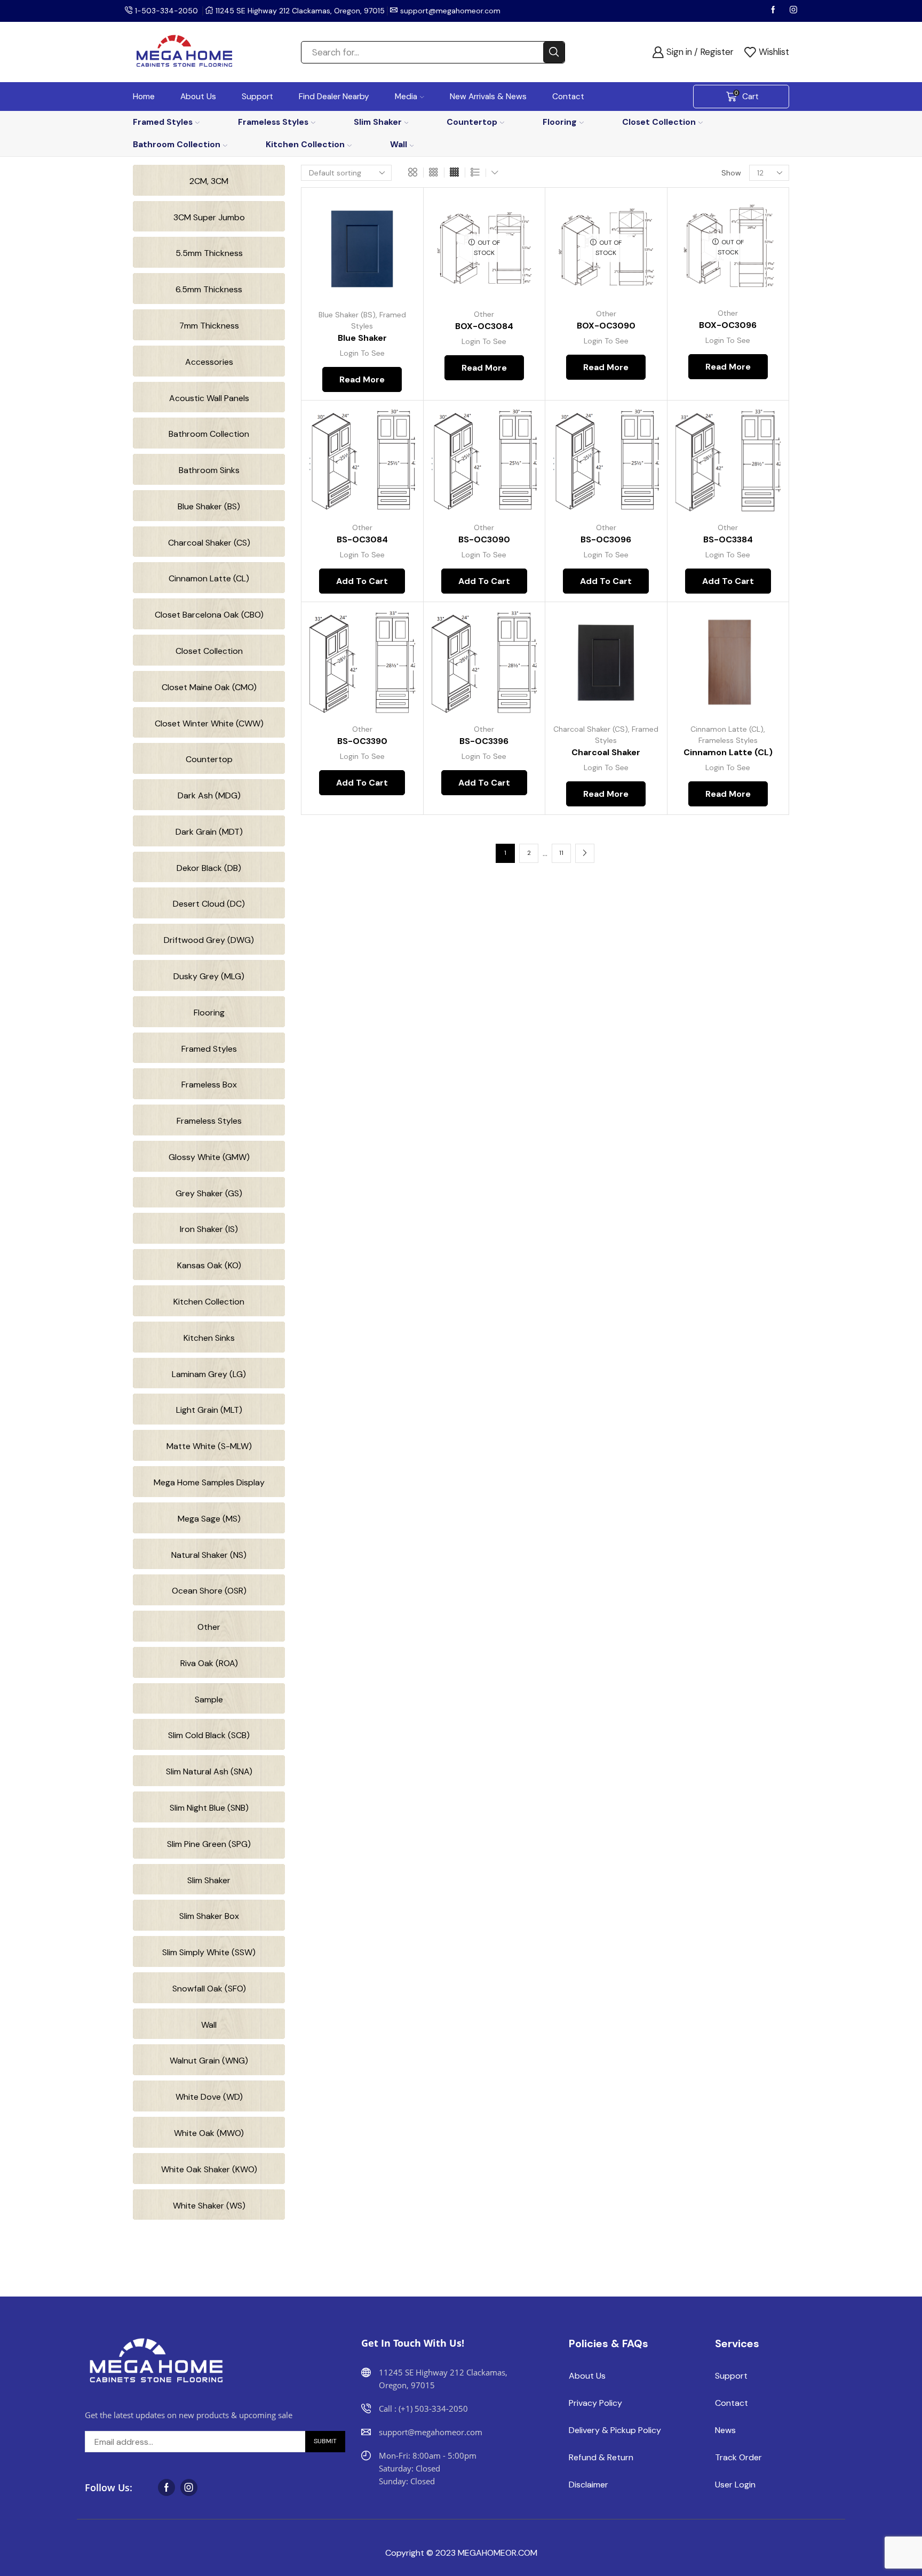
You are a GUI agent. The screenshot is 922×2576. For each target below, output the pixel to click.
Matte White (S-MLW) (209, 1446)
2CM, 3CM (209, 181)
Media (406, 97)
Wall (399, 144)
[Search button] (554, 52)
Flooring (560, 122)
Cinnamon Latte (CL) (727, 729)
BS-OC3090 (484, 539)
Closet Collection (659, 122)
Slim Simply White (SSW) (209, 1952)
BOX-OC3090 (606, 326)
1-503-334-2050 (166, 11)
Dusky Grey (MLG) (209, 976)
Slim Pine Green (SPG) (209, 1844)
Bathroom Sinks (209, 470)
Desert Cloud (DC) (209, 904)
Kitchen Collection (305, 144)
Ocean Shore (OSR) (209, 1591)
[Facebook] (774, 11)
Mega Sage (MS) (209, 1519)
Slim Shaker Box (209, 1916)
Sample (209, 1699)
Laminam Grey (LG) (209, 1374)
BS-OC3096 (606, 539)
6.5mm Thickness (209, 289)
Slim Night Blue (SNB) (209, 1808)
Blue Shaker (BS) (347, 315)
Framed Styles (163, 122)
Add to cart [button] (395, 467)
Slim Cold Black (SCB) (209, 1735)
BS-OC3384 (728, 539)
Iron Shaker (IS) (209, 1229)
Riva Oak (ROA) (209, 1663)
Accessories (209, 362)
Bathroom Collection (177, 144)
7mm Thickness (209, 326)
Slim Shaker (378, 122)
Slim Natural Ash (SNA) (209, 1771)
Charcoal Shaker (606, 752)
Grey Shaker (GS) (209, 1193)
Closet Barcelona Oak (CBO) (209, 615)
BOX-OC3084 (484, 326)
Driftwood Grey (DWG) (209, 940)
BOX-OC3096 (728, 325)
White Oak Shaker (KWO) (209, 2169)
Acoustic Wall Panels (209, 398)
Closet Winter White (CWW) (209, 723)
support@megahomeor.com (450, 11)
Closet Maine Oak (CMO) (209, 687)
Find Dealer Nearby (334, 97)
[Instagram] (793, 11)
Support (257, 97)
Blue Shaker (362, 338)
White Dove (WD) (209, 2097)
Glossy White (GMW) (209, 1157)
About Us (198, 97)
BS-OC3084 (362, 539)
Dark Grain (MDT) (209, 832)
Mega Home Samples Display (209, 1482)
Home (144, 97)
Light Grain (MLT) (209, 1410)
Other (484, 314)
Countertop (472, 122)
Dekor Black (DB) (209, 868)
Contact (568, 97)
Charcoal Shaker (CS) (591, 729)
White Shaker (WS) (209, 2206)
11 (561, 853)
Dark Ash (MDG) (209, 795)
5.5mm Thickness (209, 253)
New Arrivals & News (488, 97)
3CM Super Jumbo (209, 217)
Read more (395, 254)
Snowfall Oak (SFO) (209, 1989)
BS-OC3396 (484, 741)
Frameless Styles (273, 122)
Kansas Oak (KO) (209, 1265)
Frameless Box (209, 1085)
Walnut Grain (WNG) (209, 2061)
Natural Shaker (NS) (209, 1555)
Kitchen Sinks (209, 1338)
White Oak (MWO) (209, 2133)
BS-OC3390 (362, 741)
